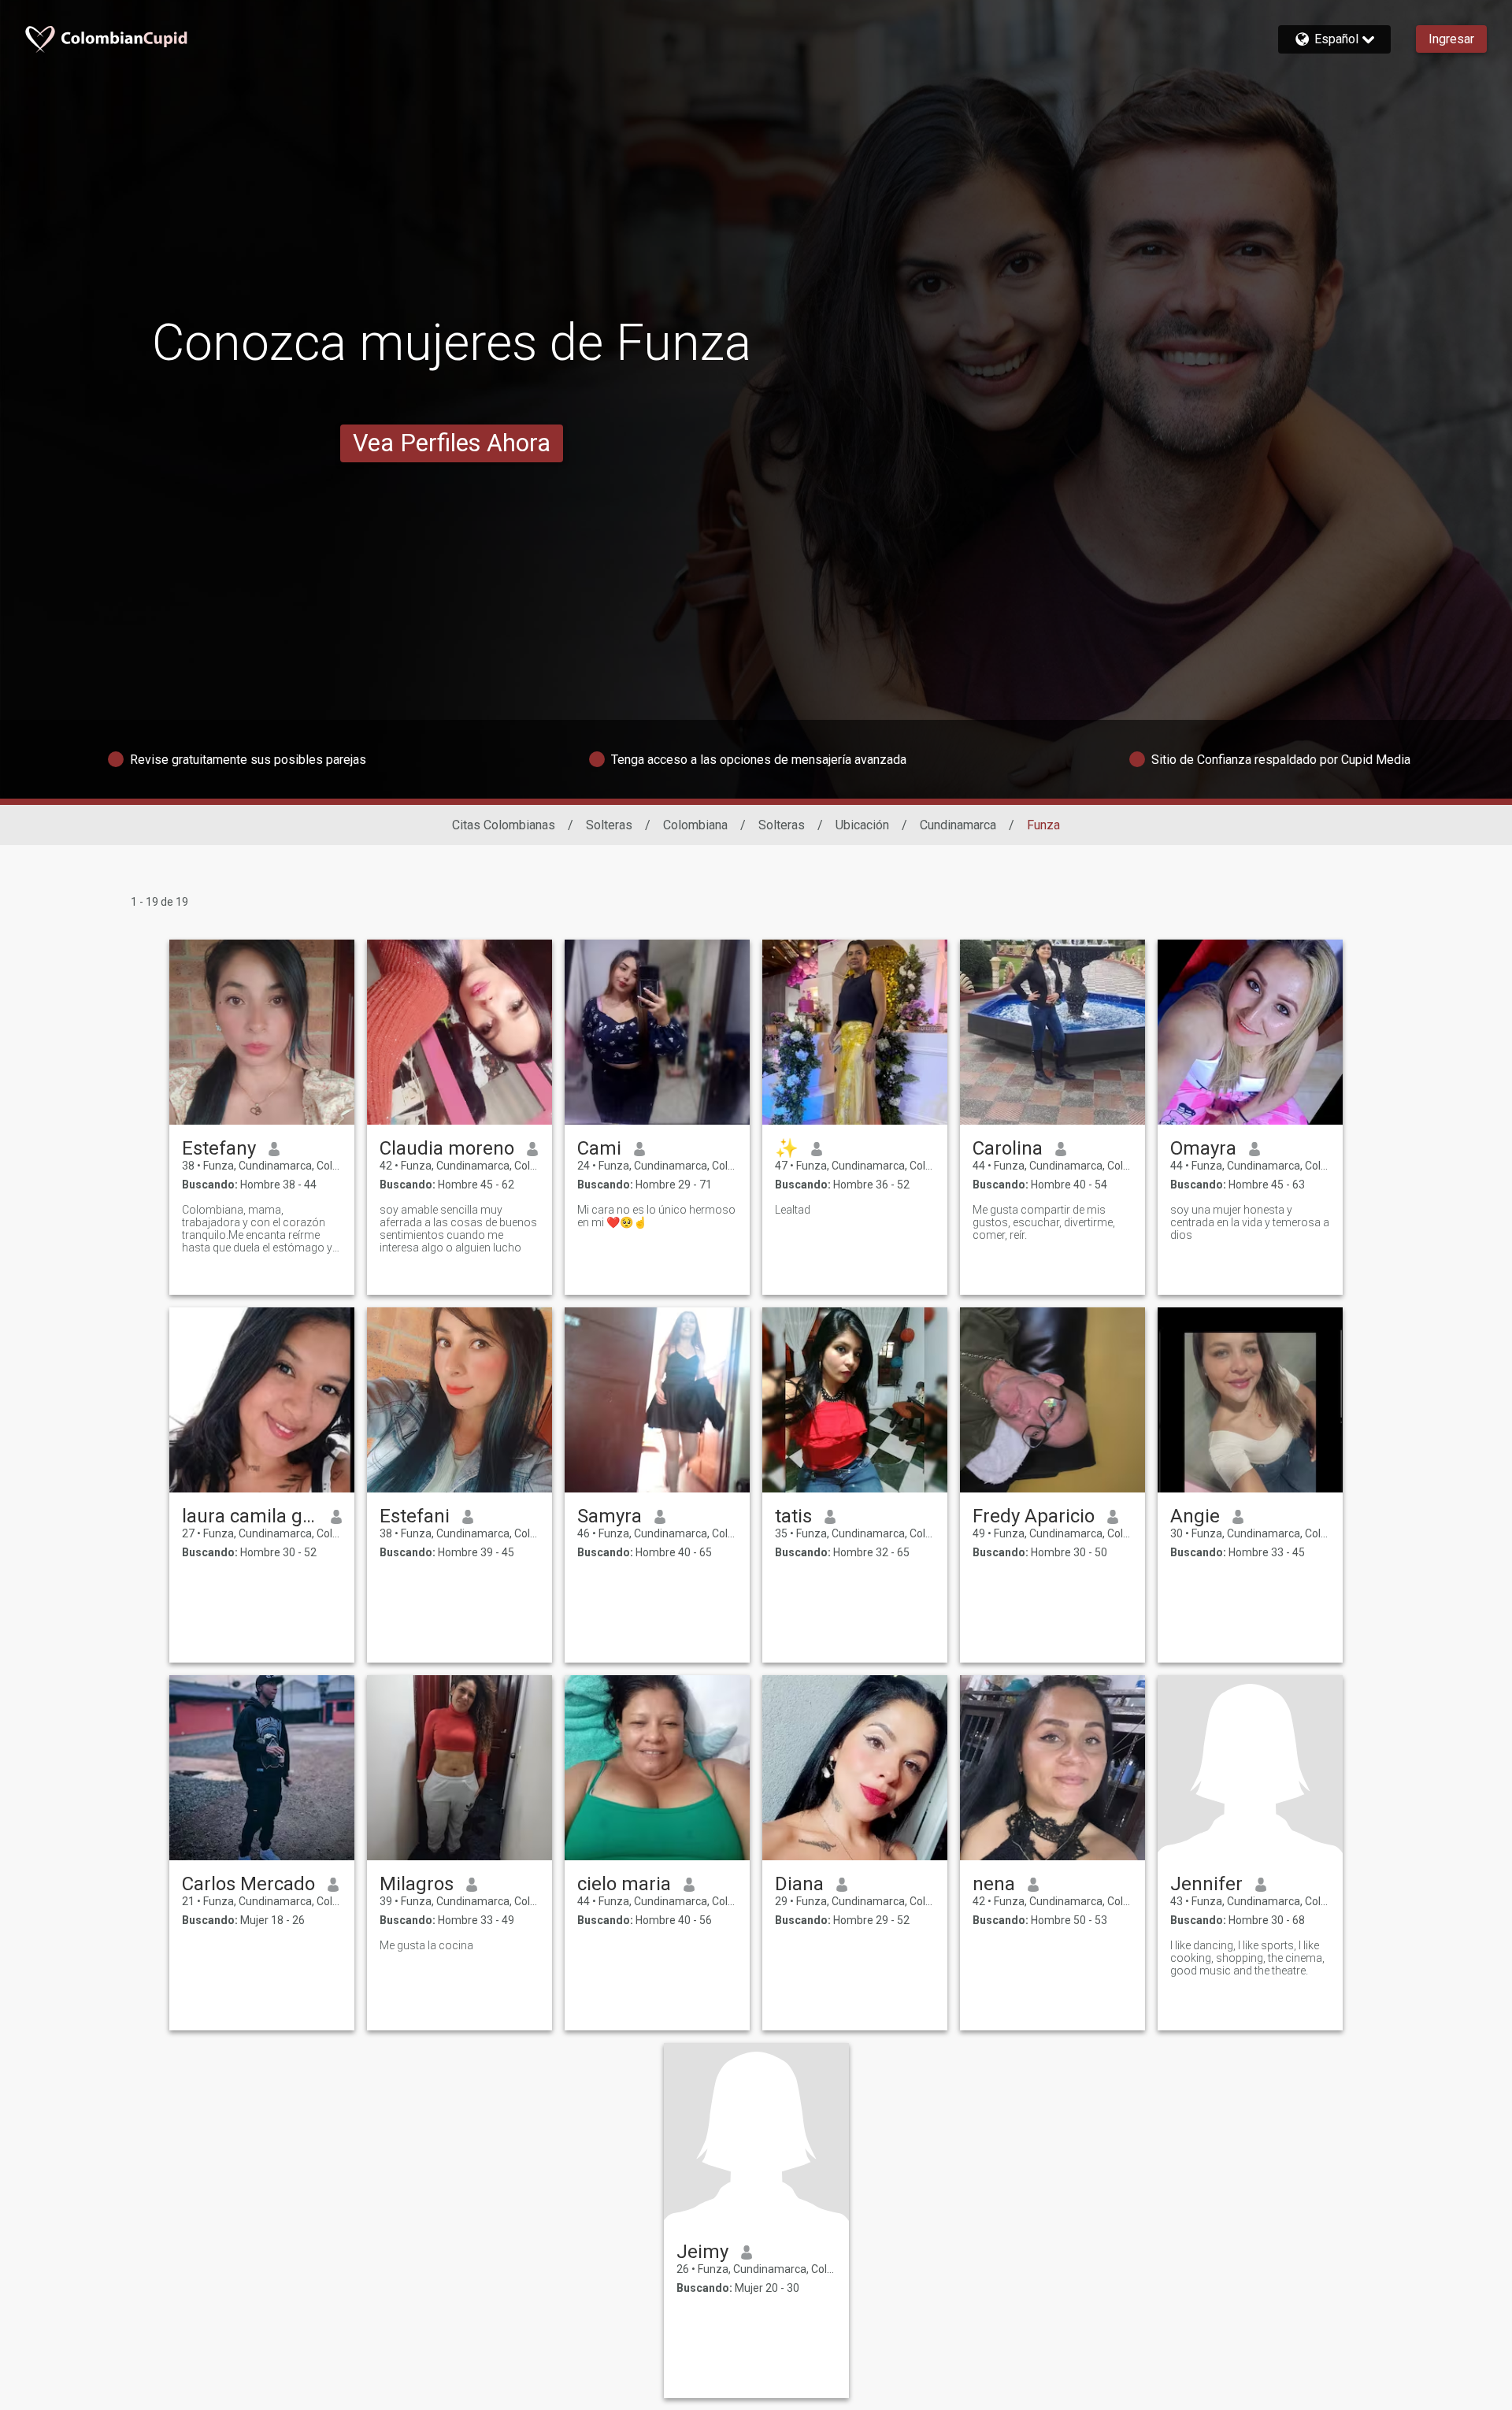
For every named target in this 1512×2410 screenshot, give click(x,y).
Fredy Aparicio (1034, 1516)
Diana (799, 1884)
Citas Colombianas (504, 825)
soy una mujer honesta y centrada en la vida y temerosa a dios (1250, 1222)
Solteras (609, 825)
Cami (599, 1148)
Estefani (415, 1516)
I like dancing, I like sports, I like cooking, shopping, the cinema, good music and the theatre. (1247, 1958)
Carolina (1008, 1148)
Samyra (610, 1516)
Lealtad (793, 1210)
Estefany (219, 1148)
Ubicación (862, 825)
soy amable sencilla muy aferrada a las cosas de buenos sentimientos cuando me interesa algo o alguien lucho (458, 1229)
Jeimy (702, 2252)
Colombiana (695, 825)
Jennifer (1206, 1884)
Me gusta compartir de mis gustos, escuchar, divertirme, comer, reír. (1044, 1222)
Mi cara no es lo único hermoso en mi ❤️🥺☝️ (656, 1216)
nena (994, 1884)
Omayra (1203, 1148)
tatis (793, 1516)
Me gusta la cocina (426, 1945)
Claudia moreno (447, 1148)
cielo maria (624, 1884)
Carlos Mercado (248, 1884)
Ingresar (1451, 39)
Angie (1195, 1516)
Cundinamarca (958, 825)
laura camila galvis (250, 1516)
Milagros (417, 1884)
